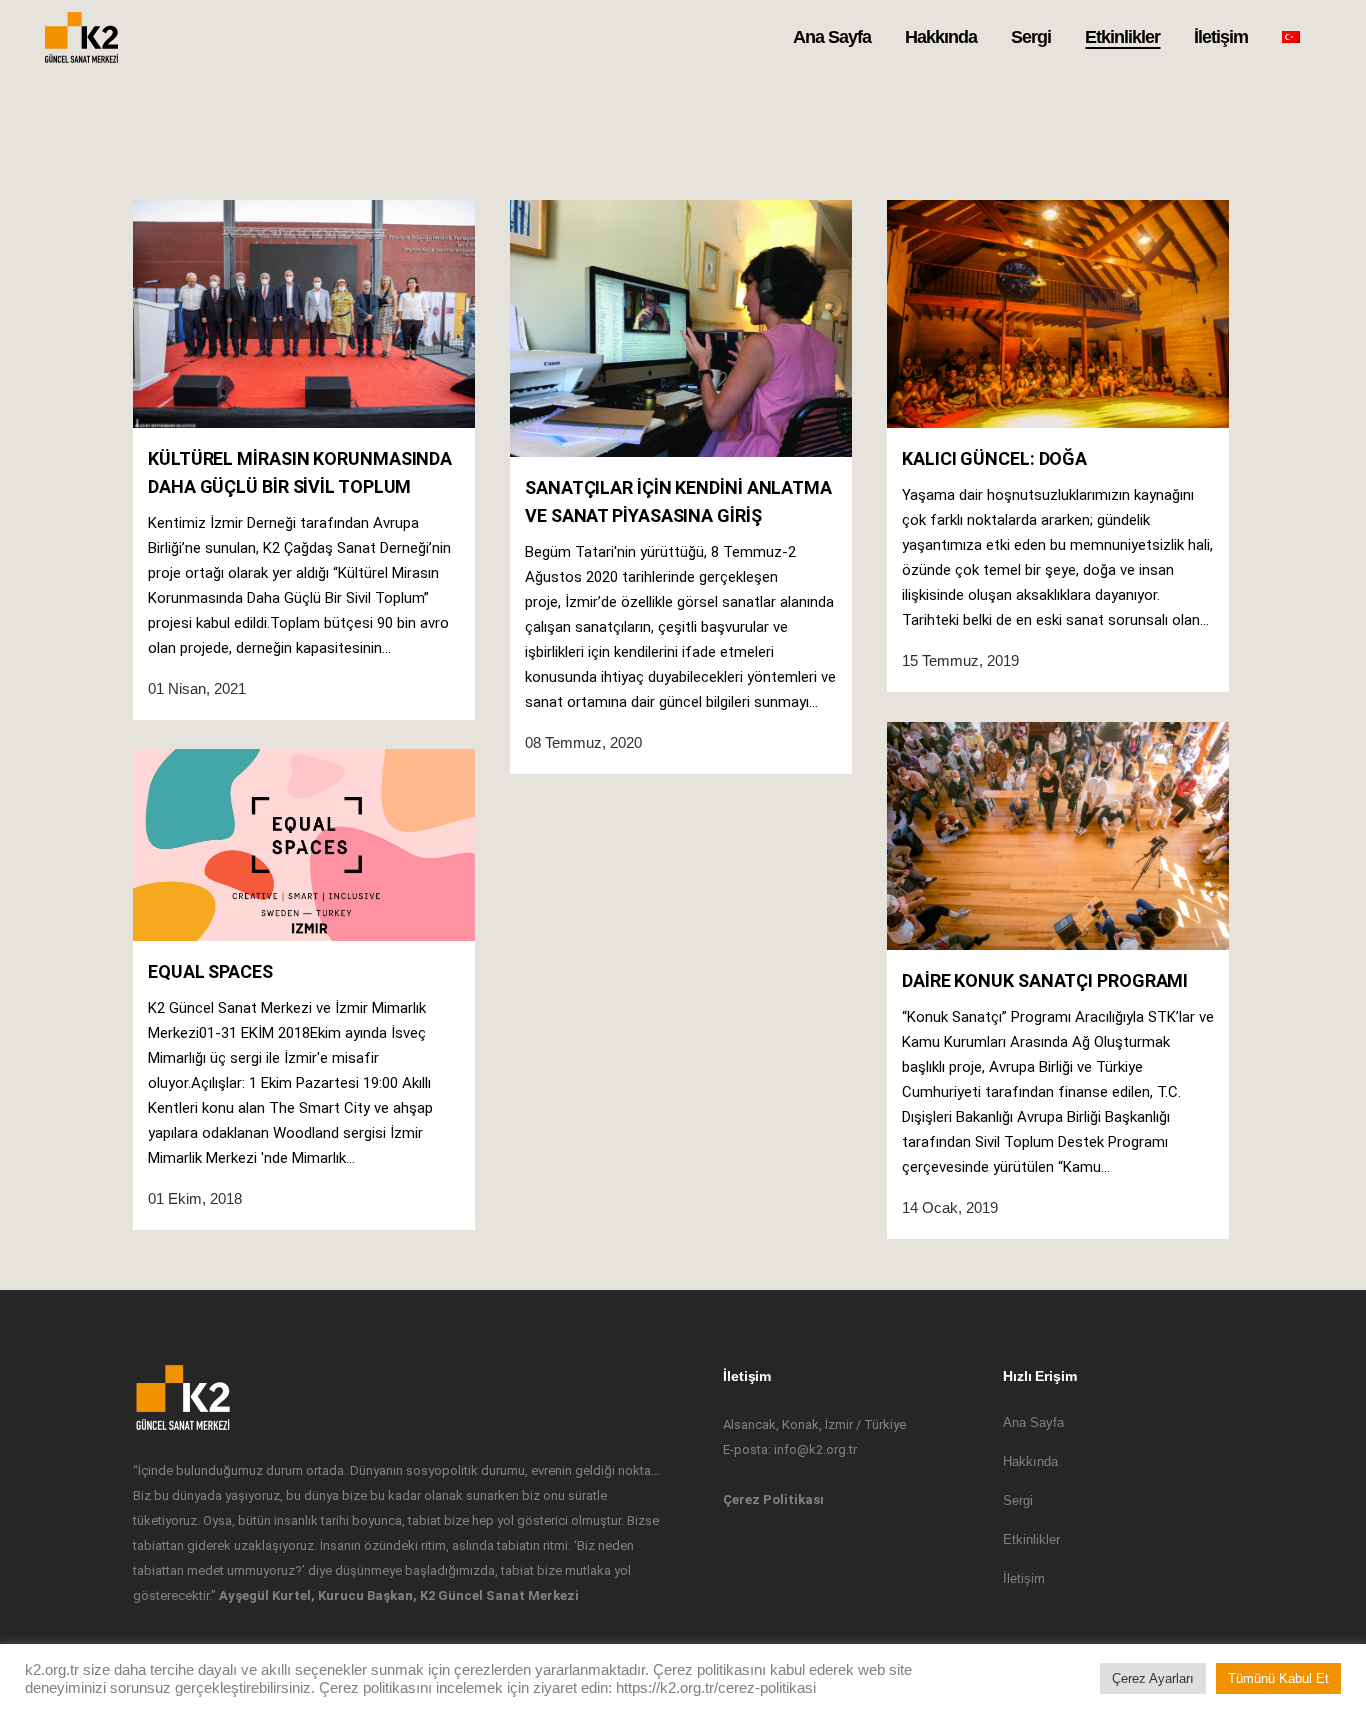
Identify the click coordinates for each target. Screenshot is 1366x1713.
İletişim (1024, 1578)
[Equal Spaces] (304, 845)
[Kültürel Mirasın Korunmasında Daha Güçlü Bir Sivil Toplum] (304, 314)
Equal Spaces (210, 971)
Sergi (1018, 1500)
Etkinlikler (1031, 1539)
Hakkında (1030, 1461)
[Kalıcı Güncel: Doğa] (1058, 314)
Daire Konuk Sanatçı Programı (1045, 980)
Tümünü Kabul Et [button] (1278, 1678)
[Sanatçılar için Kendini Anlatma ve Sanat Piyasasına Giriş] (681, 328)
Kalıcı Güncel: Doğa (994, 458)
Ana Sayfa (1033, 1422)
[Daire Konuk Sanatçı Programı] (1058, 836)
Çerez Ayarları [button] (1153, 1678)
